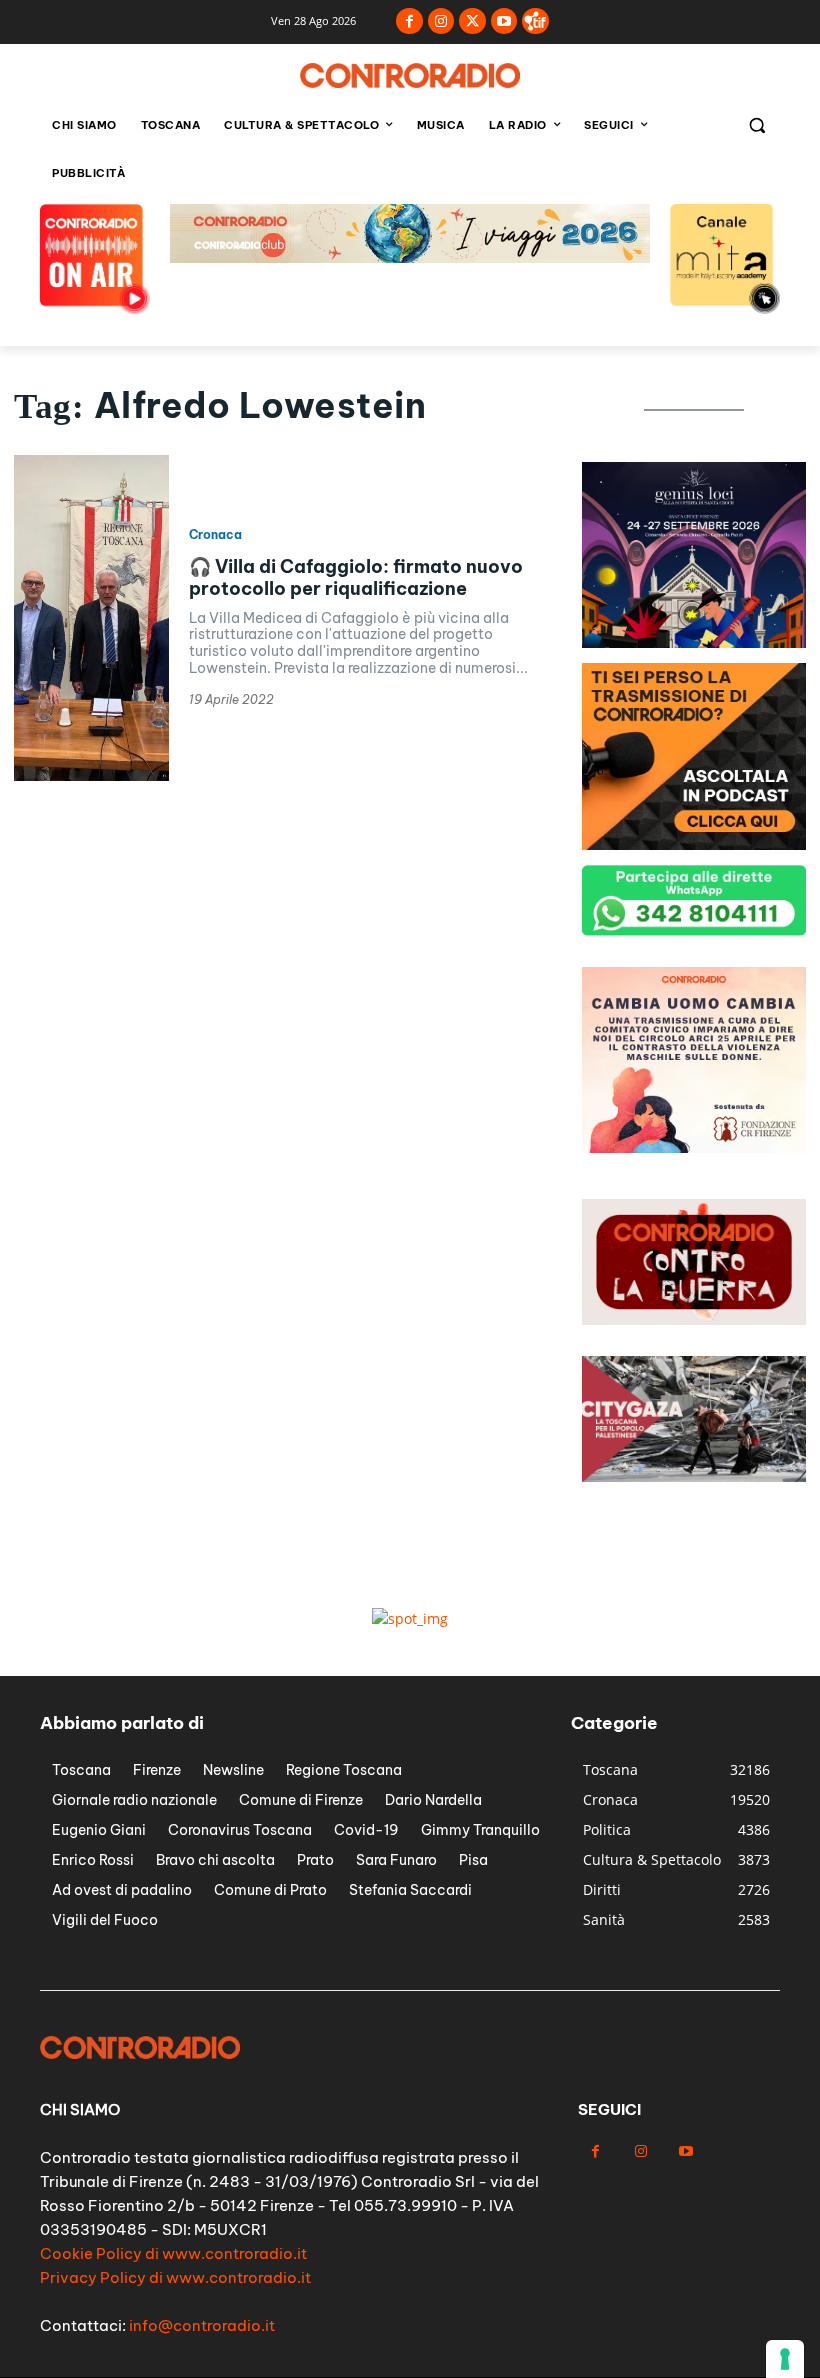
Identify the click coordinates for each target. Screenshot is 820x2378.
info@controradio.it (202, 2325)
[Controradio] (410, 75)
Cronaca (215, 535)
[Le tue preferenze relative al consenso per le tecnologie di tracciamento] (785, 2359)
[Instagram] (441, 21)
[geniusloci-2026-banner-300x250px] (694, 844)
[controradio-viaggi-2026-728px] (410, 257)
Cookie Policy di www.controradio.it (173, 2253)
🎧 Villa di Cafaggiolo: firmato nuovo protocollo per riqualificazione (356, 577)
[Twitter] (472, 21)
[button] (756, 125)
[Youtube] (504, 21)
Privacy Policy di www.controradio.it (175, 2277)
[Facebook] (409, 21)
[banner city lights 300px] (694, 642)
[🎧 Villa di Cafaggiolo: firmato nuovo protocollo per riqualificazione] (91, 618)
